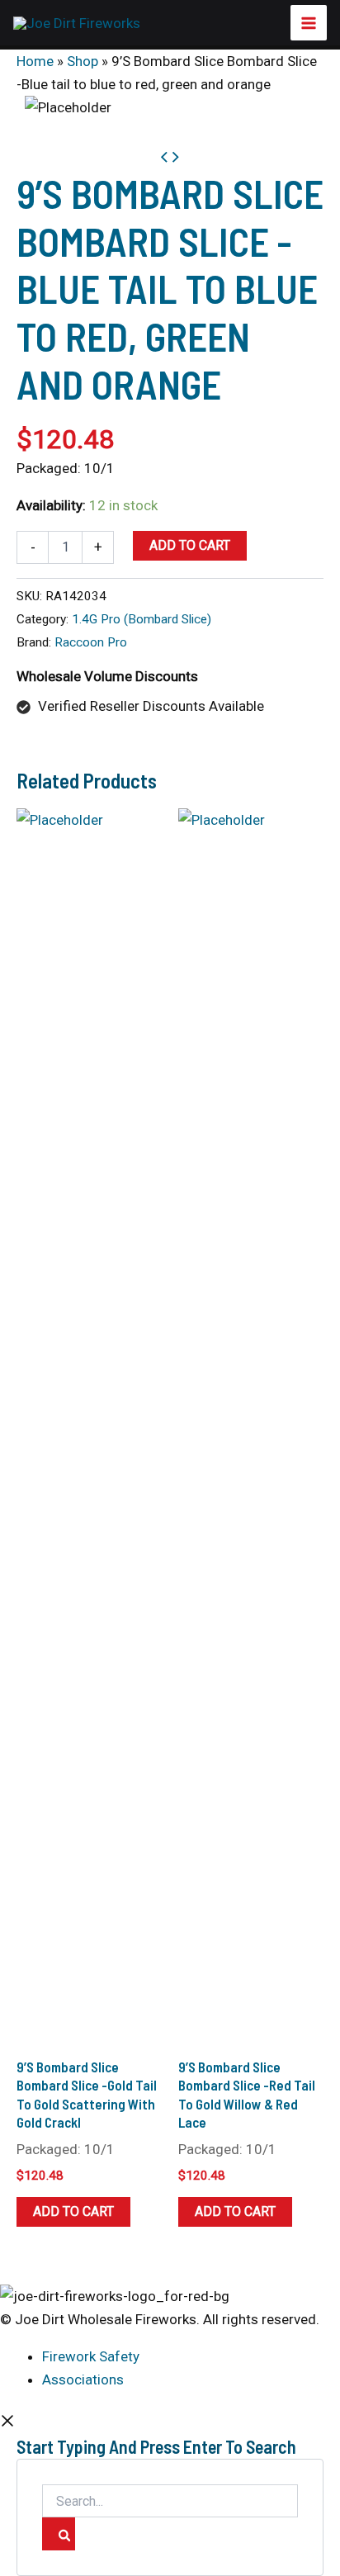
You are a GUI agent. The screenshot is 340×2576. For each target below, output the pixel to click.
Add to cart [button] (73, 2211)
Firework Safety (91, 2356)
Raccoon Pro (91, 642)
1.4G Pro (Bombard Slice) (142, 619)
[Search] (59, 2534)
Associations (83, 2379)
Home (35, 61)
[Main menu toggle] (309, 23)
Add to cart (190, 545)
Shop (83, 61)
